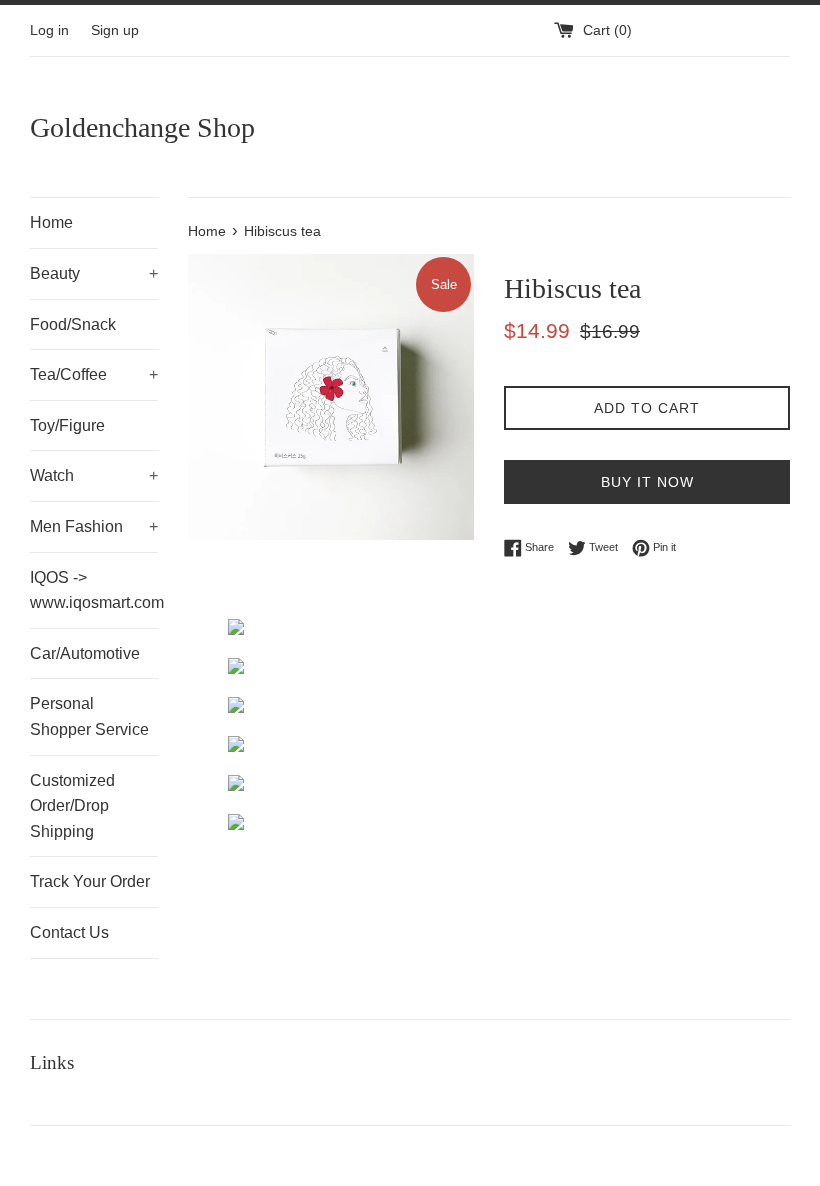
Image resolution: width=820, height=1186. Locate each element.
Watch (94, 475)
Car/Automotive (85, 653)
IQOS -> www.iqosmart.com (94, 590)
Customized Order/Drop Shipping (72, 806)
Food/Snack (73, 324)
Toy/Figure (67, 425)
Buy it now (647, 482)
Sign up (115, 30)
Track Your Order (90, 881)
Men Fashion (94, 526)
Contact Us (69, 932)
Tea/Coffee (94, 374)
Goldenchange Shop (142, 127)
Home (51, 222)
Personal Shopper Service (89, 716)
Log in (49, 30)
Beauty (94, 273)
